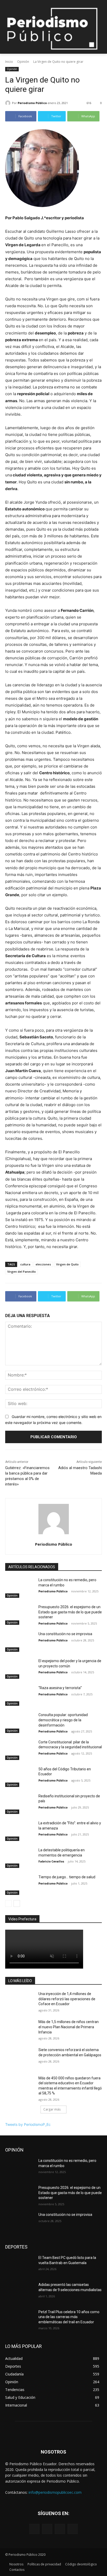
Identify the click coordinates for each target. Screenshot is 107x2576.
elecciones (43, 1264)
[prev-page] (8, 1903)
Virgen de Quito (67, 1264)
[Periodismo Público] (9, 103)
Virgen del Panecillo (22, 1272)
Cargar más (52, 2109)
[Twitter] (60, 2529)
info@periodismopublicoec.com (55, 2492)
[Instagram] (47, 2529)
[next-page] (17, 1903)
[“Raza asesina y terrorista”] (20, 1696)
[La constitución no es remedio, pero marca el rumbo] (20, 1588)
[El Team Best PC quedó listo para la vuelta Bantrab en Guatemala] (20, 2265)
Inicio (9, 62)
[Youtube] (73, 2529)
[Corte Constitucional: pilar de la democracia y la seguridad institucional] (20, 1750)
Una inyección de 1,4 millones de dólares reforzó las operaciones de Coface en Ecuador (67, 1999)
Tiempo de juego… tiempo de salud (67, 1877)
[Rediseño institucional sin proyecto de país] (20, 1804)
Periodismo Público (32, 103)
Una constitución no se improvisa (65, 1634)
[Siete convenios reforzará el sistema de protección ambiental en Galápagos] (20, 2058)
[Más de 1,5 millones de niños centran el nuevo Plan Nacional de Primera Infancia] (20, 2030)
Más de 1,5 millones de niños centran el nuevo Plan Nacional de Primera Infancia (69, 2027)
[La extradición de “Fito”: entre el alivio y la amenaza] (20, 1831)
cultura (25, 1264)
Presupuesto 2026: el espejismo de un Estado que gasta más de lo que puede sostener (70, 1612)
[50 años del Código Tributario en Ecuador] (20, 1777)
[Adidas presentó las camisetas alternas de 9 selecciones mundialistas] (20, 2292)
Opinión (23, 62)
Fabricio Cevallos (51, 1861)
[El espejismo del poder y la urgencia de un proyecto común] (20, 1669)
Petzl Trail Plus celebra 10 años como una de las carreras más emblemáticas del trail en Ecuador (69, 2317)
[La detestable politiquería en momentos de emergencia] (20, 1858)
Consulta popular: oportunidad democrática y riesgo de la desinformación (63, 1720)
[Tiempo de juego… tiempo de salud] (20, 1885)
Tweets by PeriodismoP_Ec (28, 2124)
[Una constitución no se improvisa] (20, 1642)
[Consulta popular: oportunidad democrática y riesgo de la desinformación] (20, 1723)
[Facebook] (34, 2529)
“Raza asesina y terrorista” (60, 1688)
